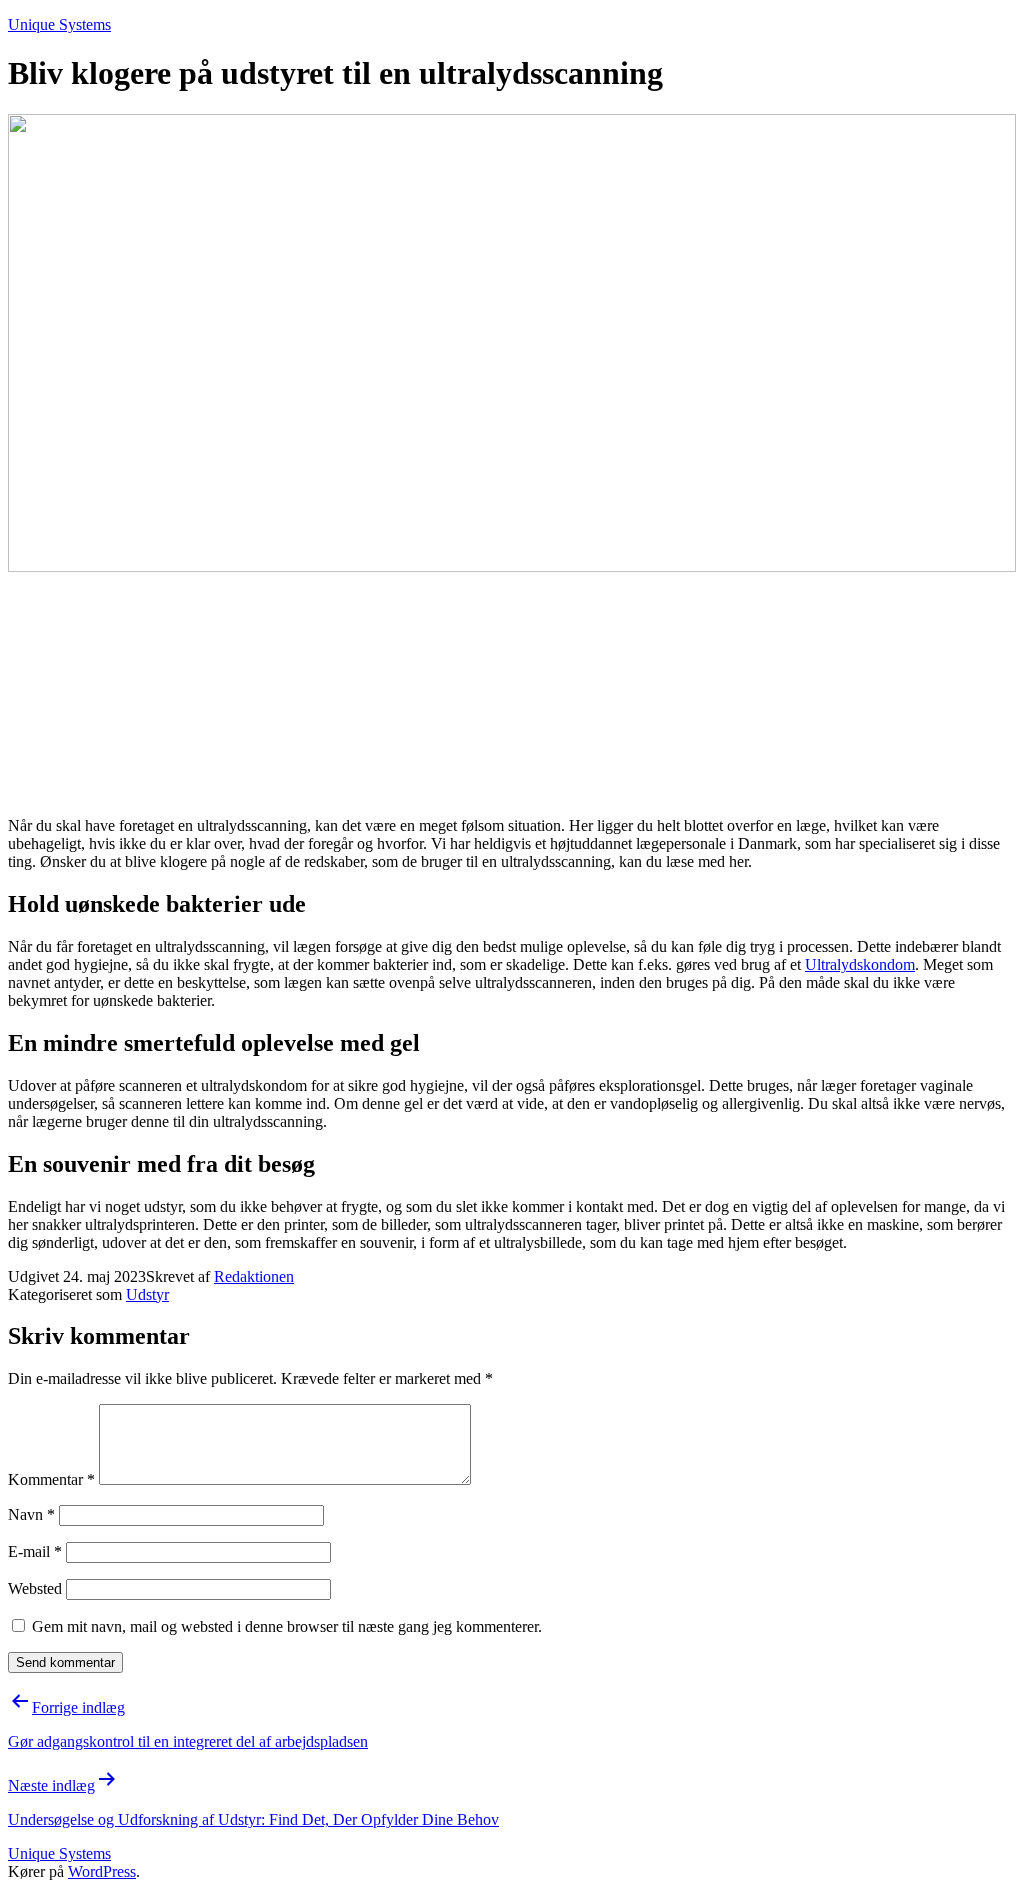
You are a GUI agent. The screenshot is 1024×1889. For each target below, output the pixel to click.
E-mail (35, 1551)
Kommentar (51, 1479)
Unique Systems (59, 24)
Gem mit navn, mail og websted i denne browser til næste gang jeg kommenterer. (287, 1626)
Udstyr (147, 1294)
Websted (35, 1588)
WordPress (102, 1871)
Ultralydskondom (860, 964)
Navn (31, 1514)
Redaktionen (254, 1276)
